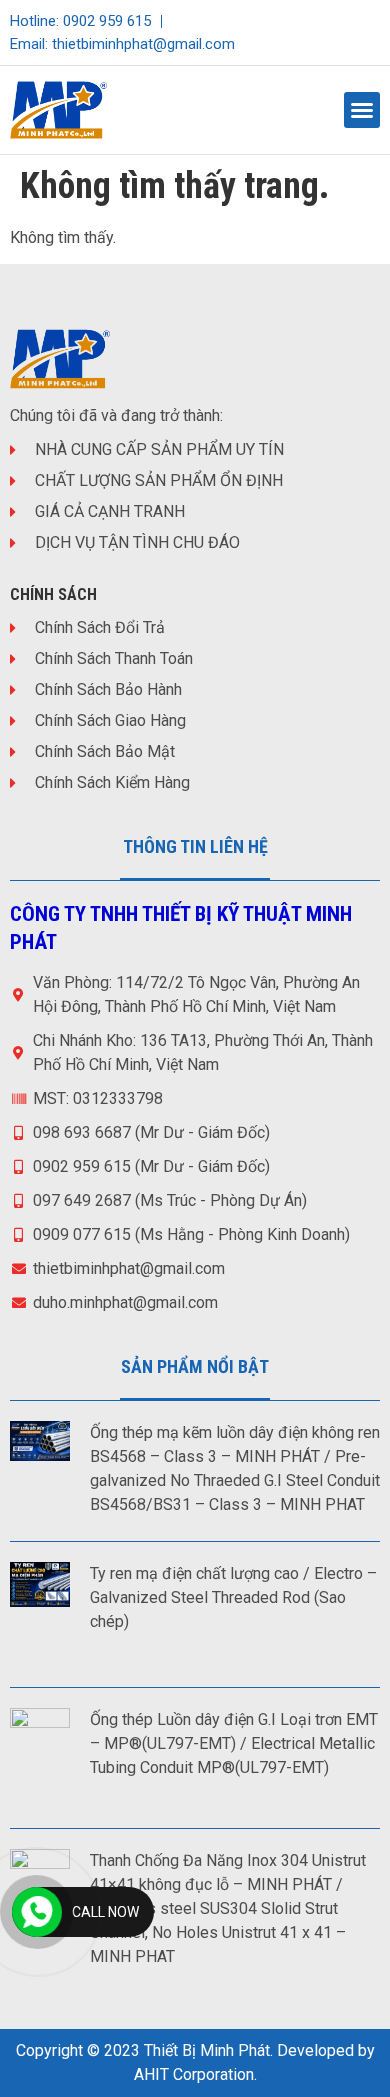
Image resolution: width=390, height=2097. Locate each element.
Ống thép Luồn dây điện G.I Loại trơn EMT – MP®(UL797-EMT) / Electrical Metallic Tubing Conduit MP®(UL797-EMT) (234, 1743)
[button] (362, 110)
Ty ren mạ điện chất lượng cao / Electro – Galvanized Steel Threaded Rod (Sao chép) (233, 1597)
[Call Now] (37, 1912)
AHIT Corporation (194, 2074)
